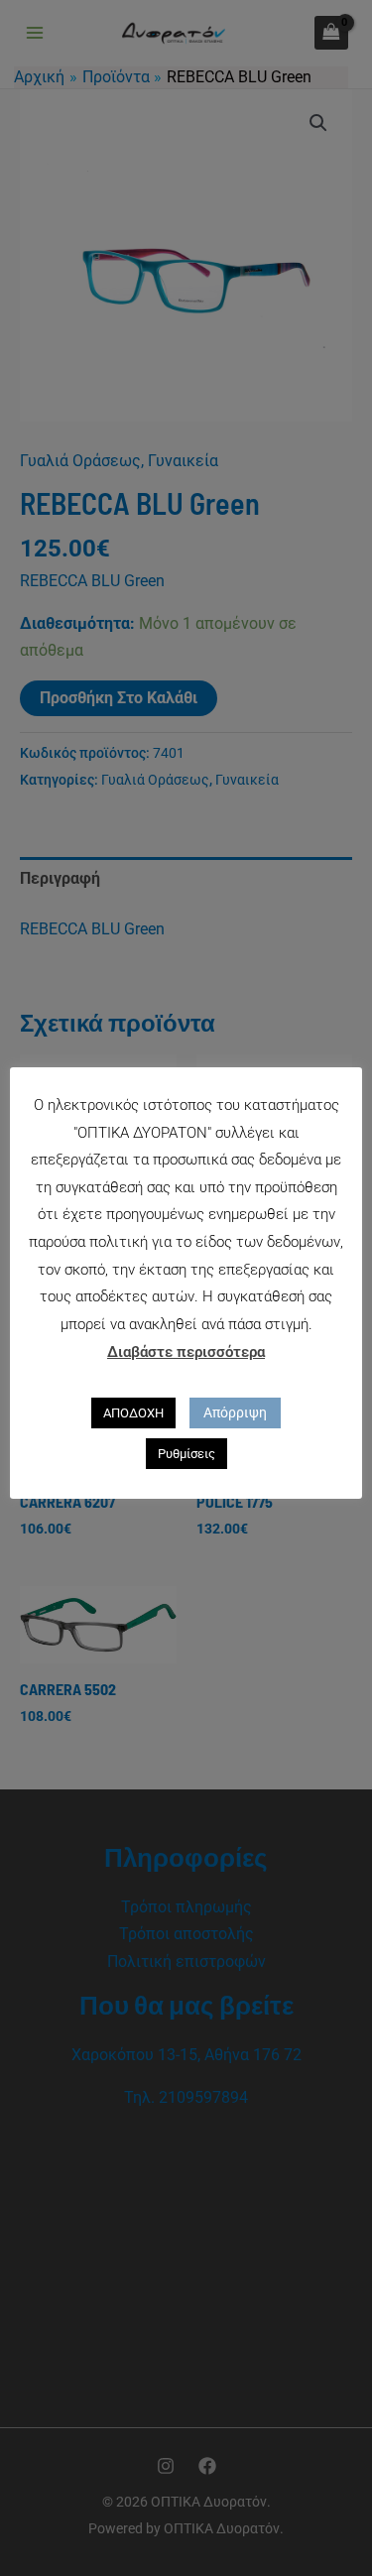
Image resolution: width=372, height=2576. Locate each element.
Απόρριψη (235, 1412)
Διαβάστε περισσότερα (186, 1352)
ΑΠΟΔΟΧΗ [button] (133, 1413)
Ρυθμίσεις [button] (186, 1454)
